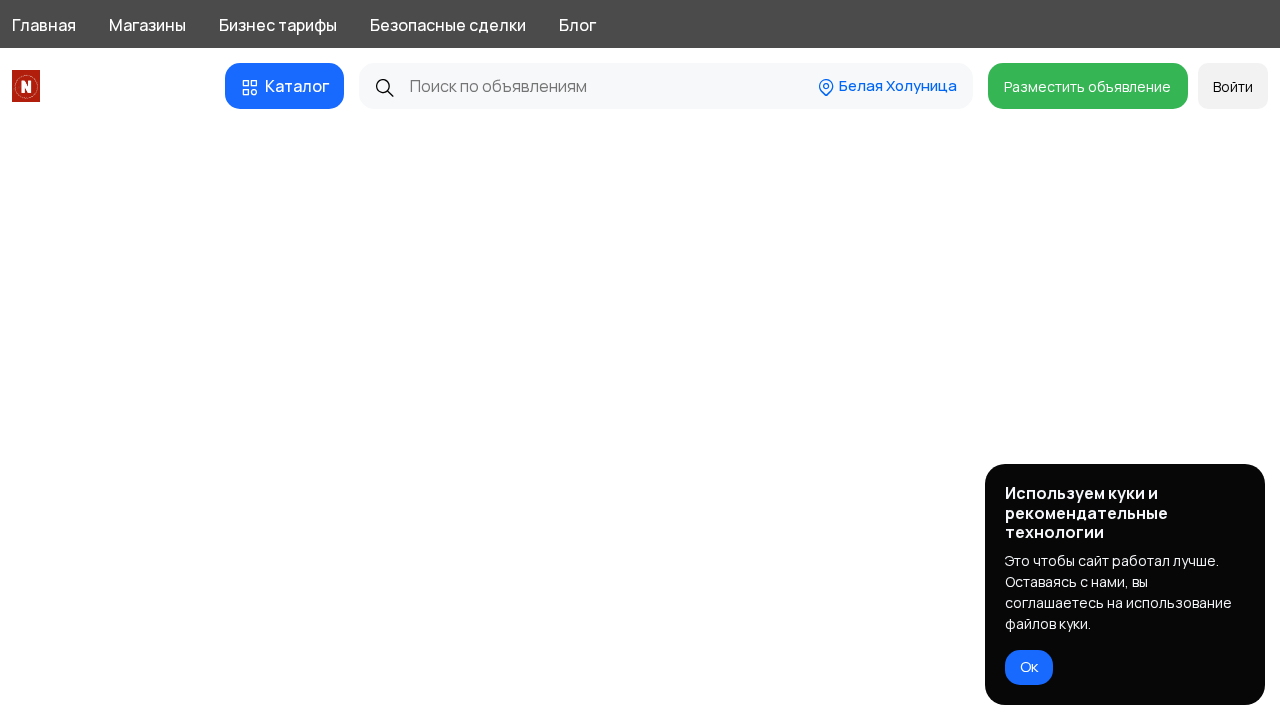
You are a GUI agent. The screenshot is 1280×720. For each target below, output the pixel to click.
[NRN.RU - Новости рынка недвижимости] (29, 86)
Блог (577, 25)
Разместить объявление (1087, 86)
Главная (44, 25)
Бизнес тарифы (278, 25)
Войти (1233, 86)
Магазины (147, 25)
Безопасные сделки (448, 25)
